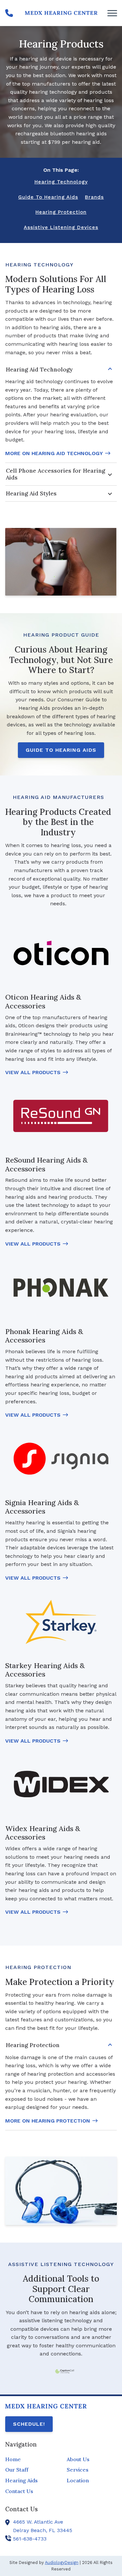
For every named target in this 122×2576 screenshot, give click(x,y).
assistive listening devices (61, 227)
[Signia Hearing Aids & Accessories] (61, 1459)
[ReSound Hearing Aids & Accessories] (61, 1116)
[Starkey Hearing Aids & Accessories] (61, 1622)
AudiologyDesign (62, 2563)
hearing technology (61, 182)
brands (94, 197)
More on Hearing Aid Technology (54, 453)
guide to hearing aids (48, 197)
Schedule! (29, 2424)
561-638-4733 (30, 2539)
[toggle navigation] (112, 13)
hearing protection (61, 212)
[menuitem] (30, 2460)
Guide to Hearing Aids (61, 750)
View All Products (33, 1072)
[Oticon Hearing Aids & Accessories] (61, 953)
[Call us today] (9, 13)
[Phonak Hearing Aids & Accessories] (61, 1287)
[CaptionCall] (65, 2371)
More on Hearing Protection (48, 2121)
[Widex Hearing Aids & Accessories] (61, 1784)
